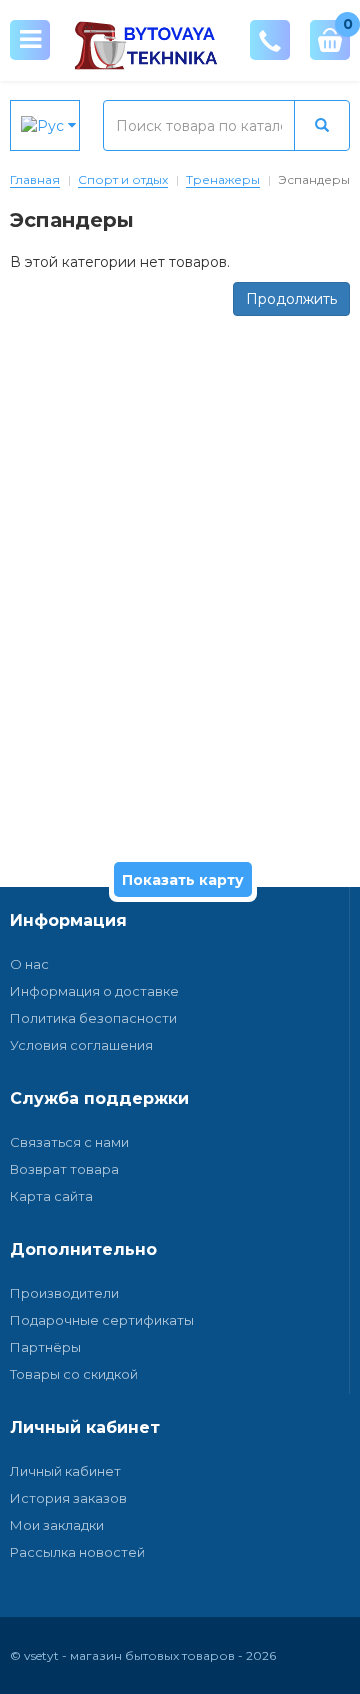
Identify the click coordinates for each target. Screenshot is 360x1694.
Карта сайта (51, 1196)
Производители (64, 1293)
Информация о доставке (94, 991)
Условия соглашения (81, 1045)
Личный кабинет (65, 1471)
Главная (35, 179)
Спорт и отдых (123, 179)
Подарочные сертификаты (102, 1320)
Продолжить (291, 299)
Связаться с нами (69, 1142)
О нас (29, 964)
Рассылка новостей (77, 1552)
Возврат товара (64, 1169)
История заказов (68, 1498)
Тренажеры (223, 179)
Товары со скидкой (74, 1374)
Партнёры (45, 1347)
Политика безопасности (93, 1018)
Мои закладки (57, 1525)
